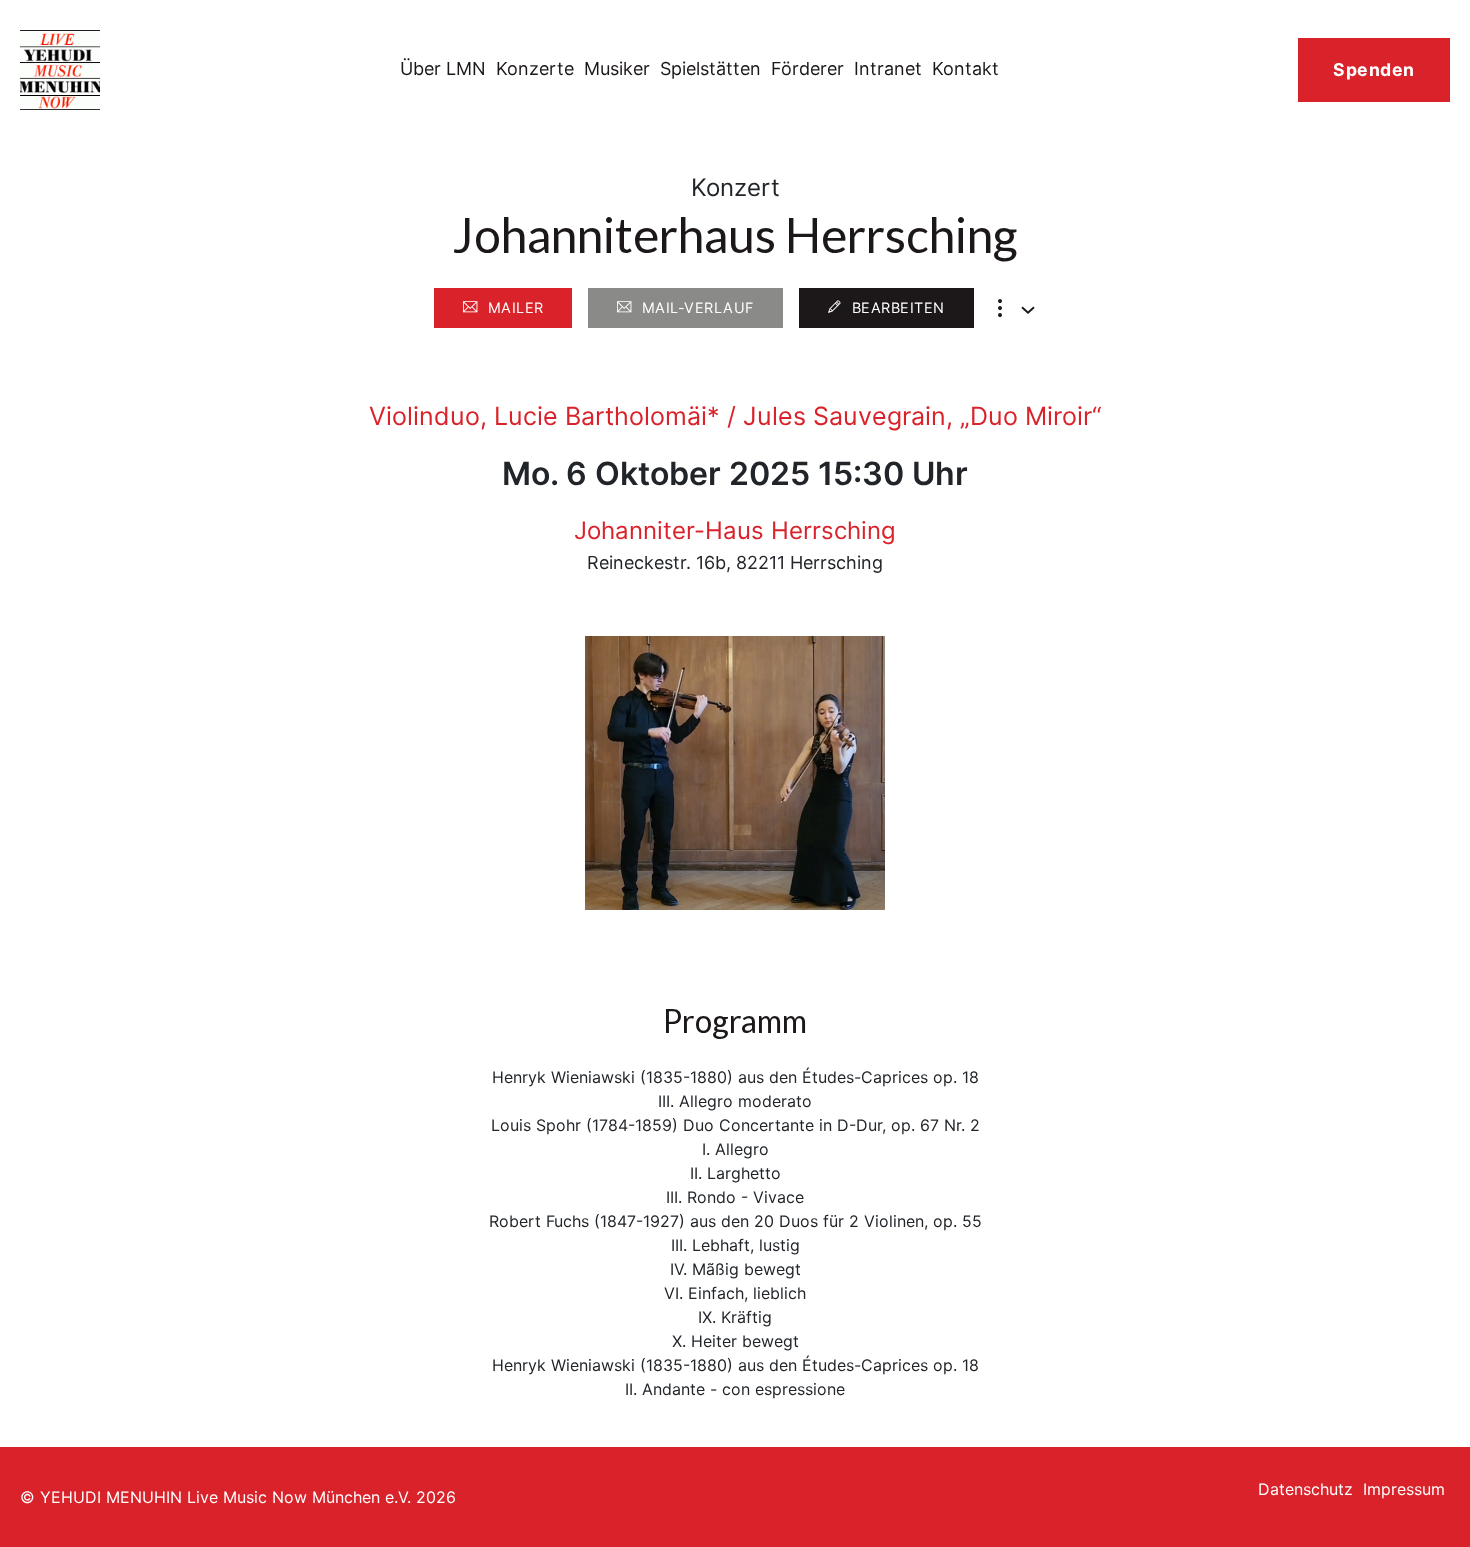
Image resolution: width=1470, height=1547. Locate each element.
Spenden (1374, 69)
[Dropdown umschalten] (1028, 310)
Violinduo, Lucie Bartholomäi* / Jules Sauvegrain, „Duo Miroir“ (735, 416)
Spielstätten (710, 68)
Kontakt (965, 68)
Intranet (888, 68)
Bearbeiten (898, 307)
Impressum (1404, 1489)
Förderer (807, 68)
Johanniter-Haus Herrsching (735, 530)
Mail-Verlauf (698, 307)
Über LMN (443, 68)
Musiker (617, 68)
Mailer (516, 307)
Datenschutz (1305, 1489)
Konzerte (535, 68)
